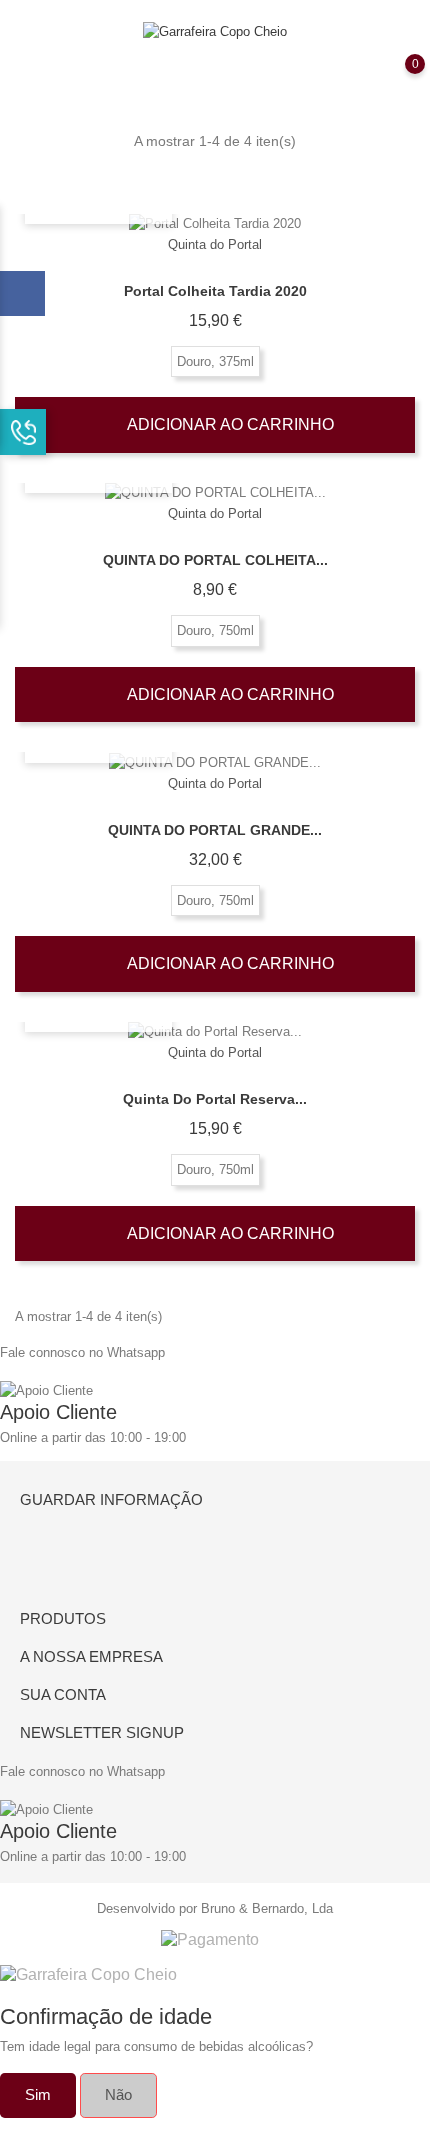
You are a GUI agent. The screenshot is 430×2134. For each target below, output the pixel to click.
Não (118, 2094)
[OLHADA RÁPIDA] (215, 224)
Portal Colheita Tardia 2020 (215, 291)
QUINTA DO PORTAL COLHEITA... (215, 560)
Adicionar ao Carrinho (228, 424)
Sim (38, 2094)
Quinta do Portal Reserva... (215, 1099)
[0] (395, 78)
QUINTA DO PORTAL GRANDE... (215, 830)
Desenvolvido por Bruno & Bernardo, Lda (215, 1908)
